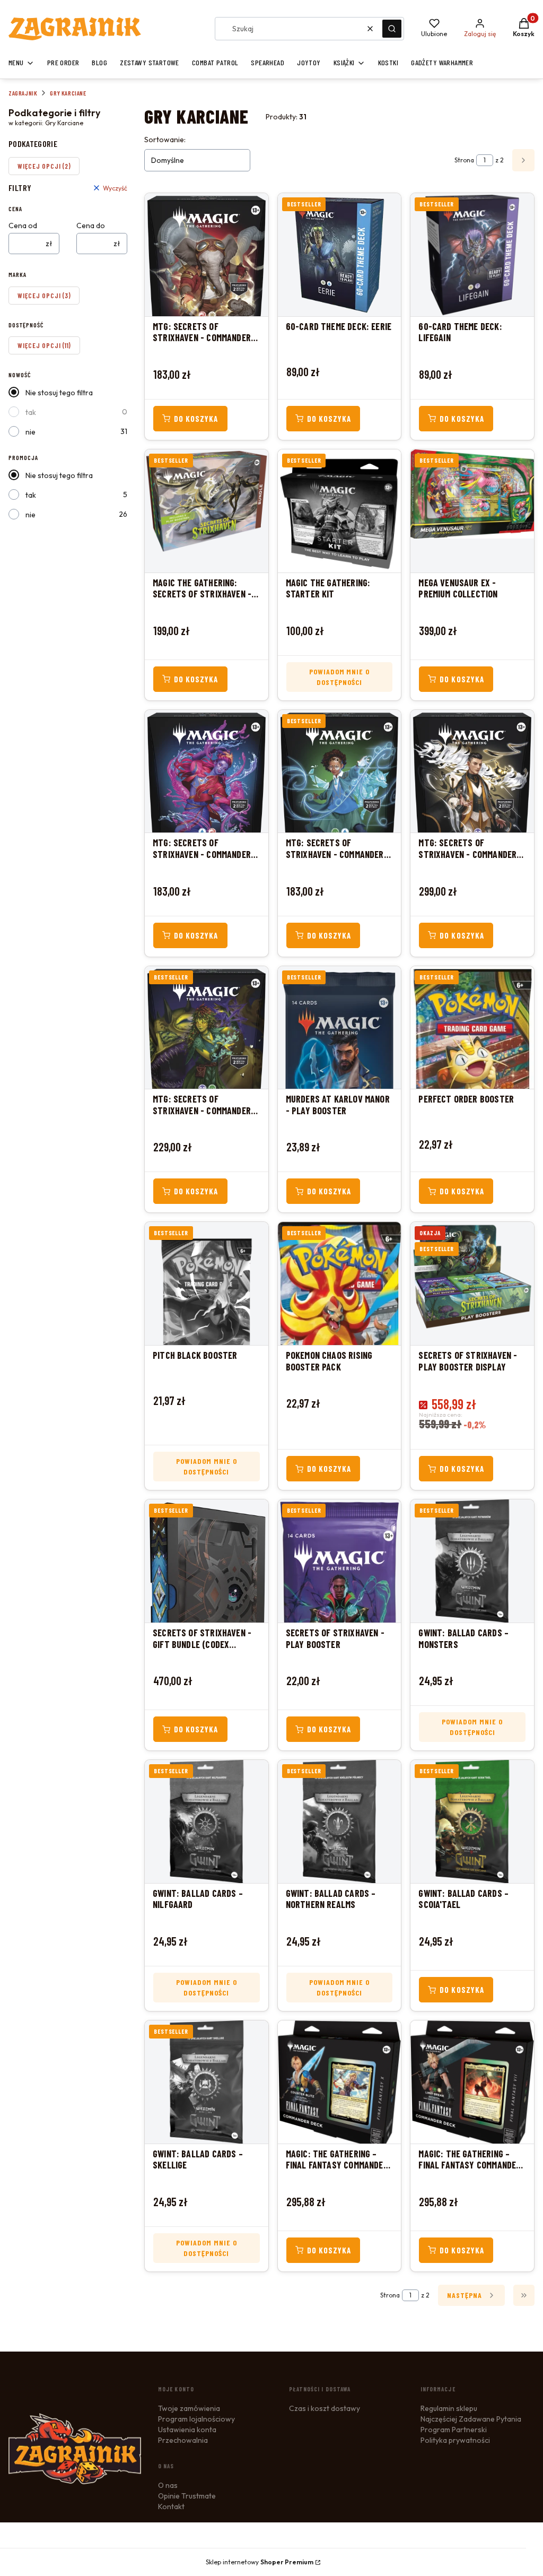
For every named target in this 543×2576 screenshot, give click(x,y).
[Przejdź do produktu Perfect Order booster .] (472, 1028)
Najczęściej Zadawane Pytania (471, 2419)
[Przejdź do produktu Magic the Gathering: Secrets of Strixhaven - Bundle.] (207, 511)
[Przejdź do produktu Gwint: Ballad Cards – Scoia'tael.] (472, 1822)
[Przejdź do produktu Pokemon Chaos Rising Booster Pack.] (340, 1283)
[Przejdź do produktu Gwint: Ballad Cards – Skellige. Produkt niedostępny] (207, 2082)
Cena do (91, 225)
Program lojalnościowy (196, 2419)
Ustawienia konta (187, 2430)
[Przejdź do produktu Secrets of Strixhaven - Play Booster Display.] (472, 1283)
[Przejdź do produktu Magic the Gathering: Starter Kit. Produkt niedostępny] (340, 511)
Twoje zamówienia (189, 2408)
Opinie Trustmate (187, 2496)
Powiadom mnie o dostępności (340, 677)
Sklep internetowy (260, 2562)
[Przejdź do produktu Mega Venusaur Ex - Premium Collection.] (472, 511)
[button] (392, 29)
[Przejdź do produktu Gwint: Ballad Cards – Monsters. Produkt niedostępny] (472, 1561)
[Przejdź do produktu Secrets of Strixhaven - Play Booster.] (340, 1561)
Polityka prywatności (455, 2440)
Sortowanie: (165, 140)
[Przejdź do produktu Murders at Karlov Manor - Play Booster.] (340, 1028)
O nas (168, 2485)
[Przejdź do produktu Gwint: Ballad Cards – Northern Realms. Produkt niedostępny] (340, 1822)
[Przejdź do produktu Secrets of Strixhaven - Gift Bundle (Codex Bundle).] (207, 1561)
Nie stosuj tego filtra (59, 393)
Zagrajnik (23, 93)
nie (30, 432)
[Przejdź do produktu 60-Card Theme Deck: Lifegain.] (472, 255)
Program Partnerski (454, 2430)
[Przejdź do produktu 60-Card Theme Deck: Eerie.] (340, 255)
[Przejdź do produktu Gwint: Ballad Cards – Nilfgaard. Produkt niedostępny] (207, 1822)
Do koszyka (196, 419)
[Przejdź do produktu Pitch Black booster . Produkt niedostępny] (207, 1283)
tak (31, 412)
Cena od (23, 225)
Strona (464, 160)
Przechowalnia (183, 2440)
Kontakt (171, 2506)
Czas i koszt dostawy (325, 2408)
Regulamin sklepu (449, 2408)
